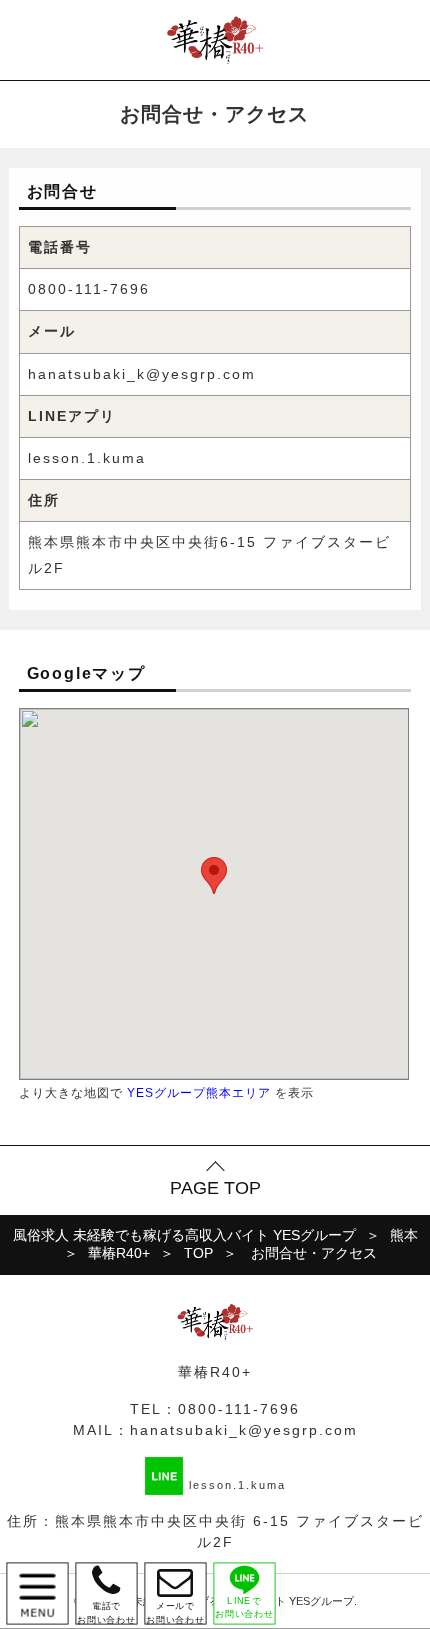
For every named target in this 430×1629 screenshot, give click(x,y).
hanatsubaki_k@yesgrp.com (142, 374)
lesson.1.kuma (87, 458)
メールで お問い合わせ (175, 1593)
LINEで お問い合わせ (244, 1607)
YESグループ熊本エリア (199, 1092)
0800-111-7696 (89, 289)
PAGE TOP (215, 1188)
